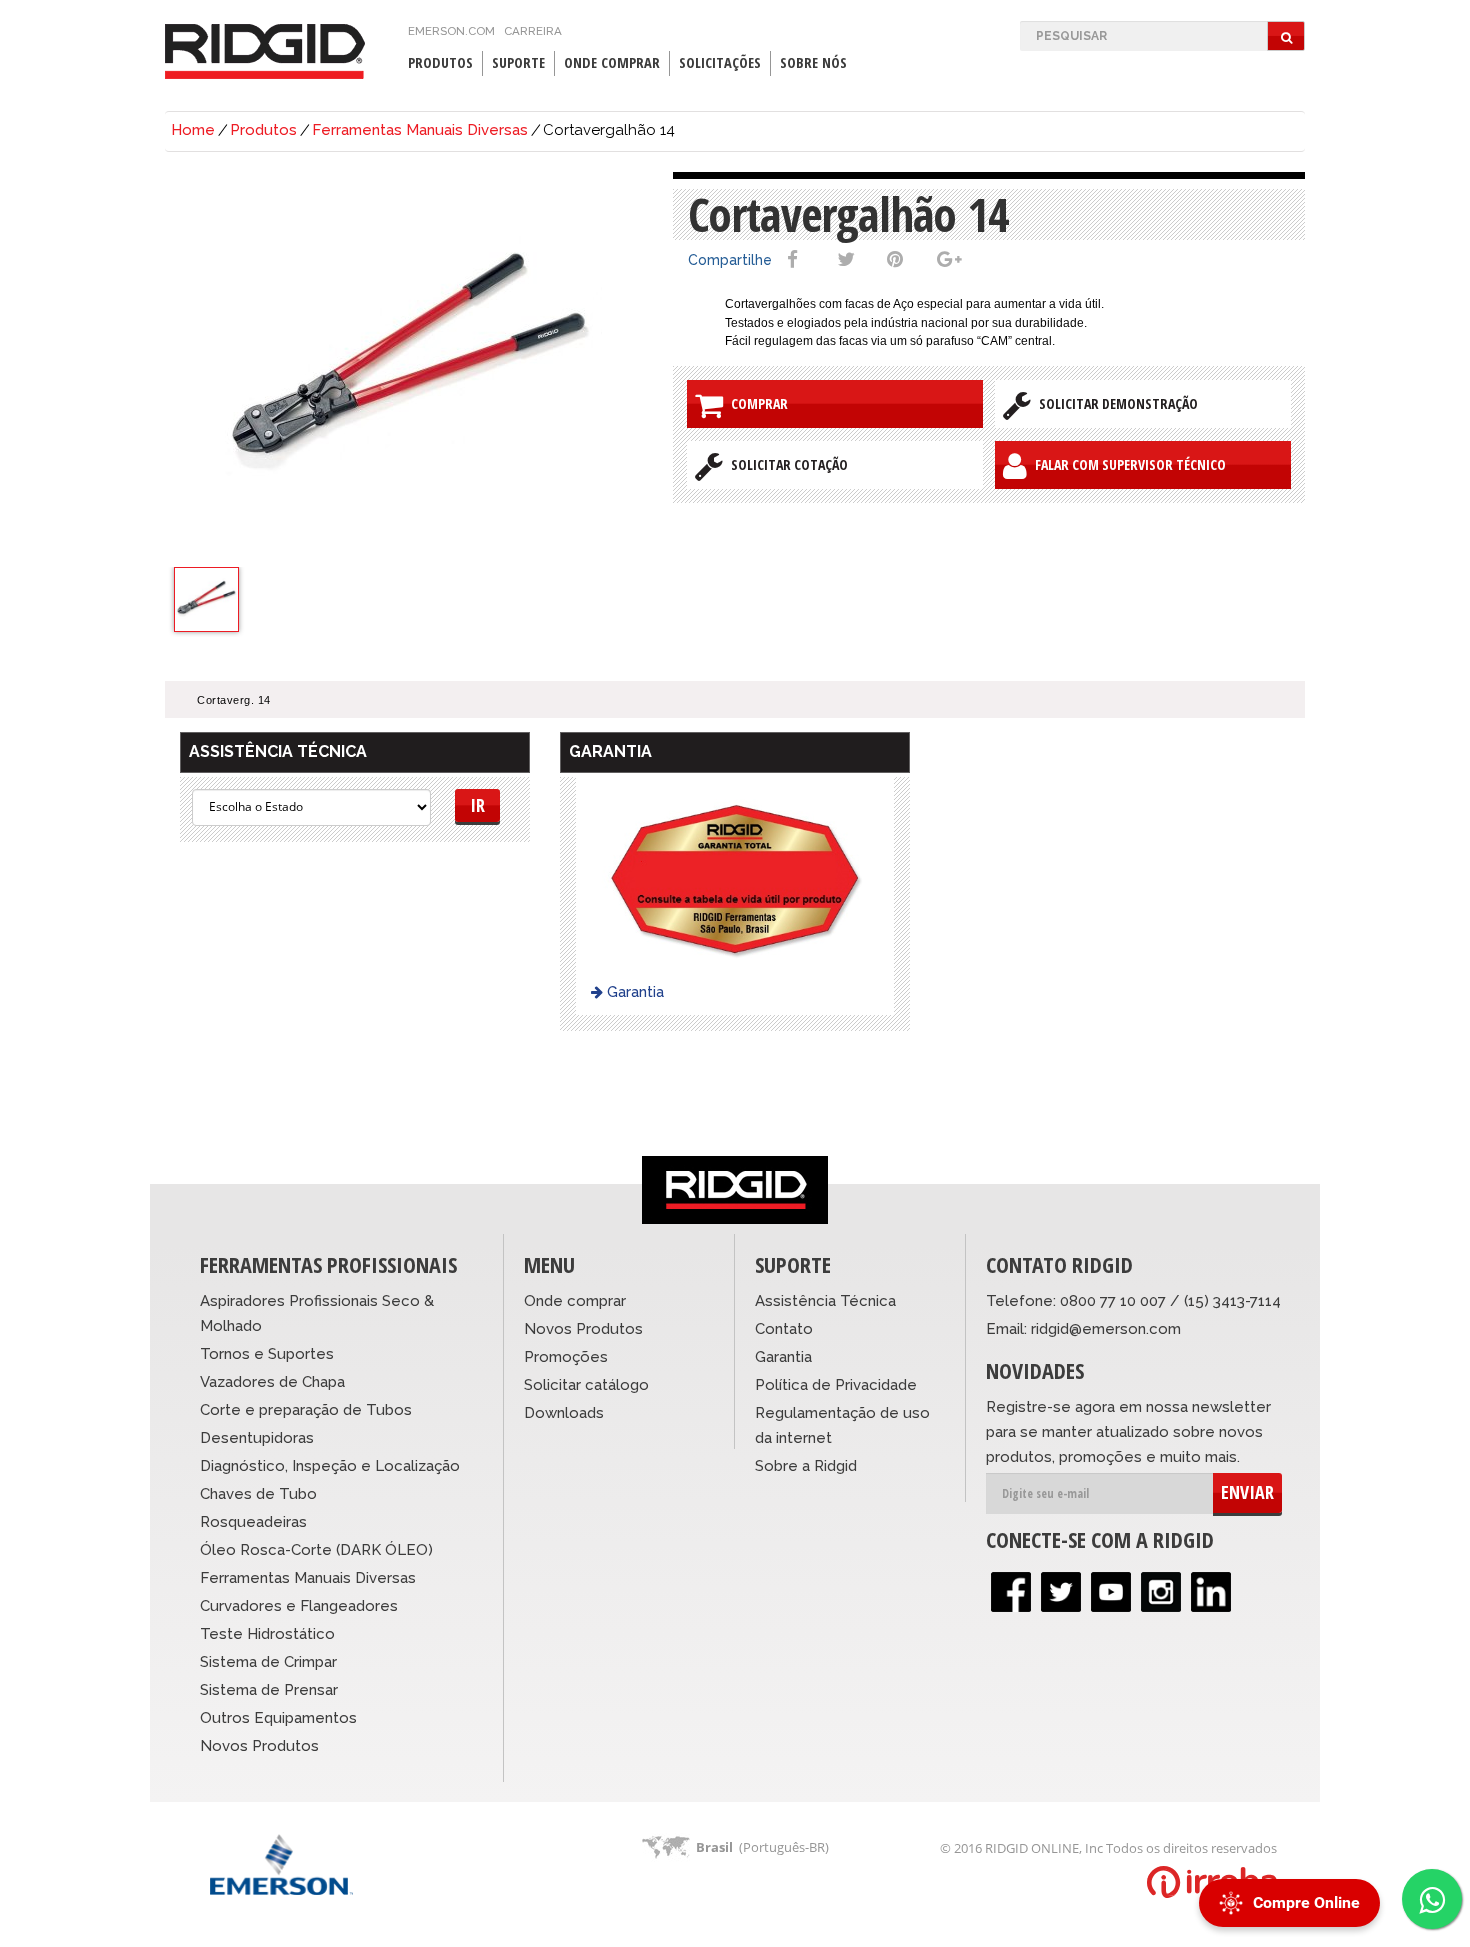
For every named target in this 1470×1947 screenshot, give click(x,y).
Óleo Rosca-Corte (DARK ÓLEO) (316, 1550)
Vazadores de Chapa (272, 1382)
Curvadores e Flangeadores (299, 1606)
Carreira (533, 31)
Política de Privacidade (836, 1385)
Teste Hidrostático (267, 1634)
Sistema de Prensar (269, 1690)
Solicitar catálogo (586, 1385)
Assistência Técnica (825, 1301)
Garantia (633, 992)
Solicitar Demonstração (1114, 403)
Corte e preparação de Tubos (306, 1410)
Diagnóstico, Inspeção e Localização (330, 1466)
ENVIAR (1247, 1492)
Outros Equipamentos (278, 1718)
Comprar (755, 403)
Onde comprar (575, 1301)
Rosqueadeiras (253, 1522)
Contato (784, 1329)
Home (193, 130)
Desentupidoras (257, 1438)
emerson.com (451, 31)
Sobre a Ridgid (806, 1466)
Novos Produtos (259, 1746)
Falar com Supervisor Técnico (1126, 464)
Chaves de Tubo (258, 1494)
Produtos (263, 130)
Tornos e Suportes (267, 1354)
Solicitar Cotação (785, 464)
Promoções (566, 1357)
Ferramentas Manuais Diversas (420, 130)
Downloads (564, 1413)
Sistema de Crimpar (268, 1662)
